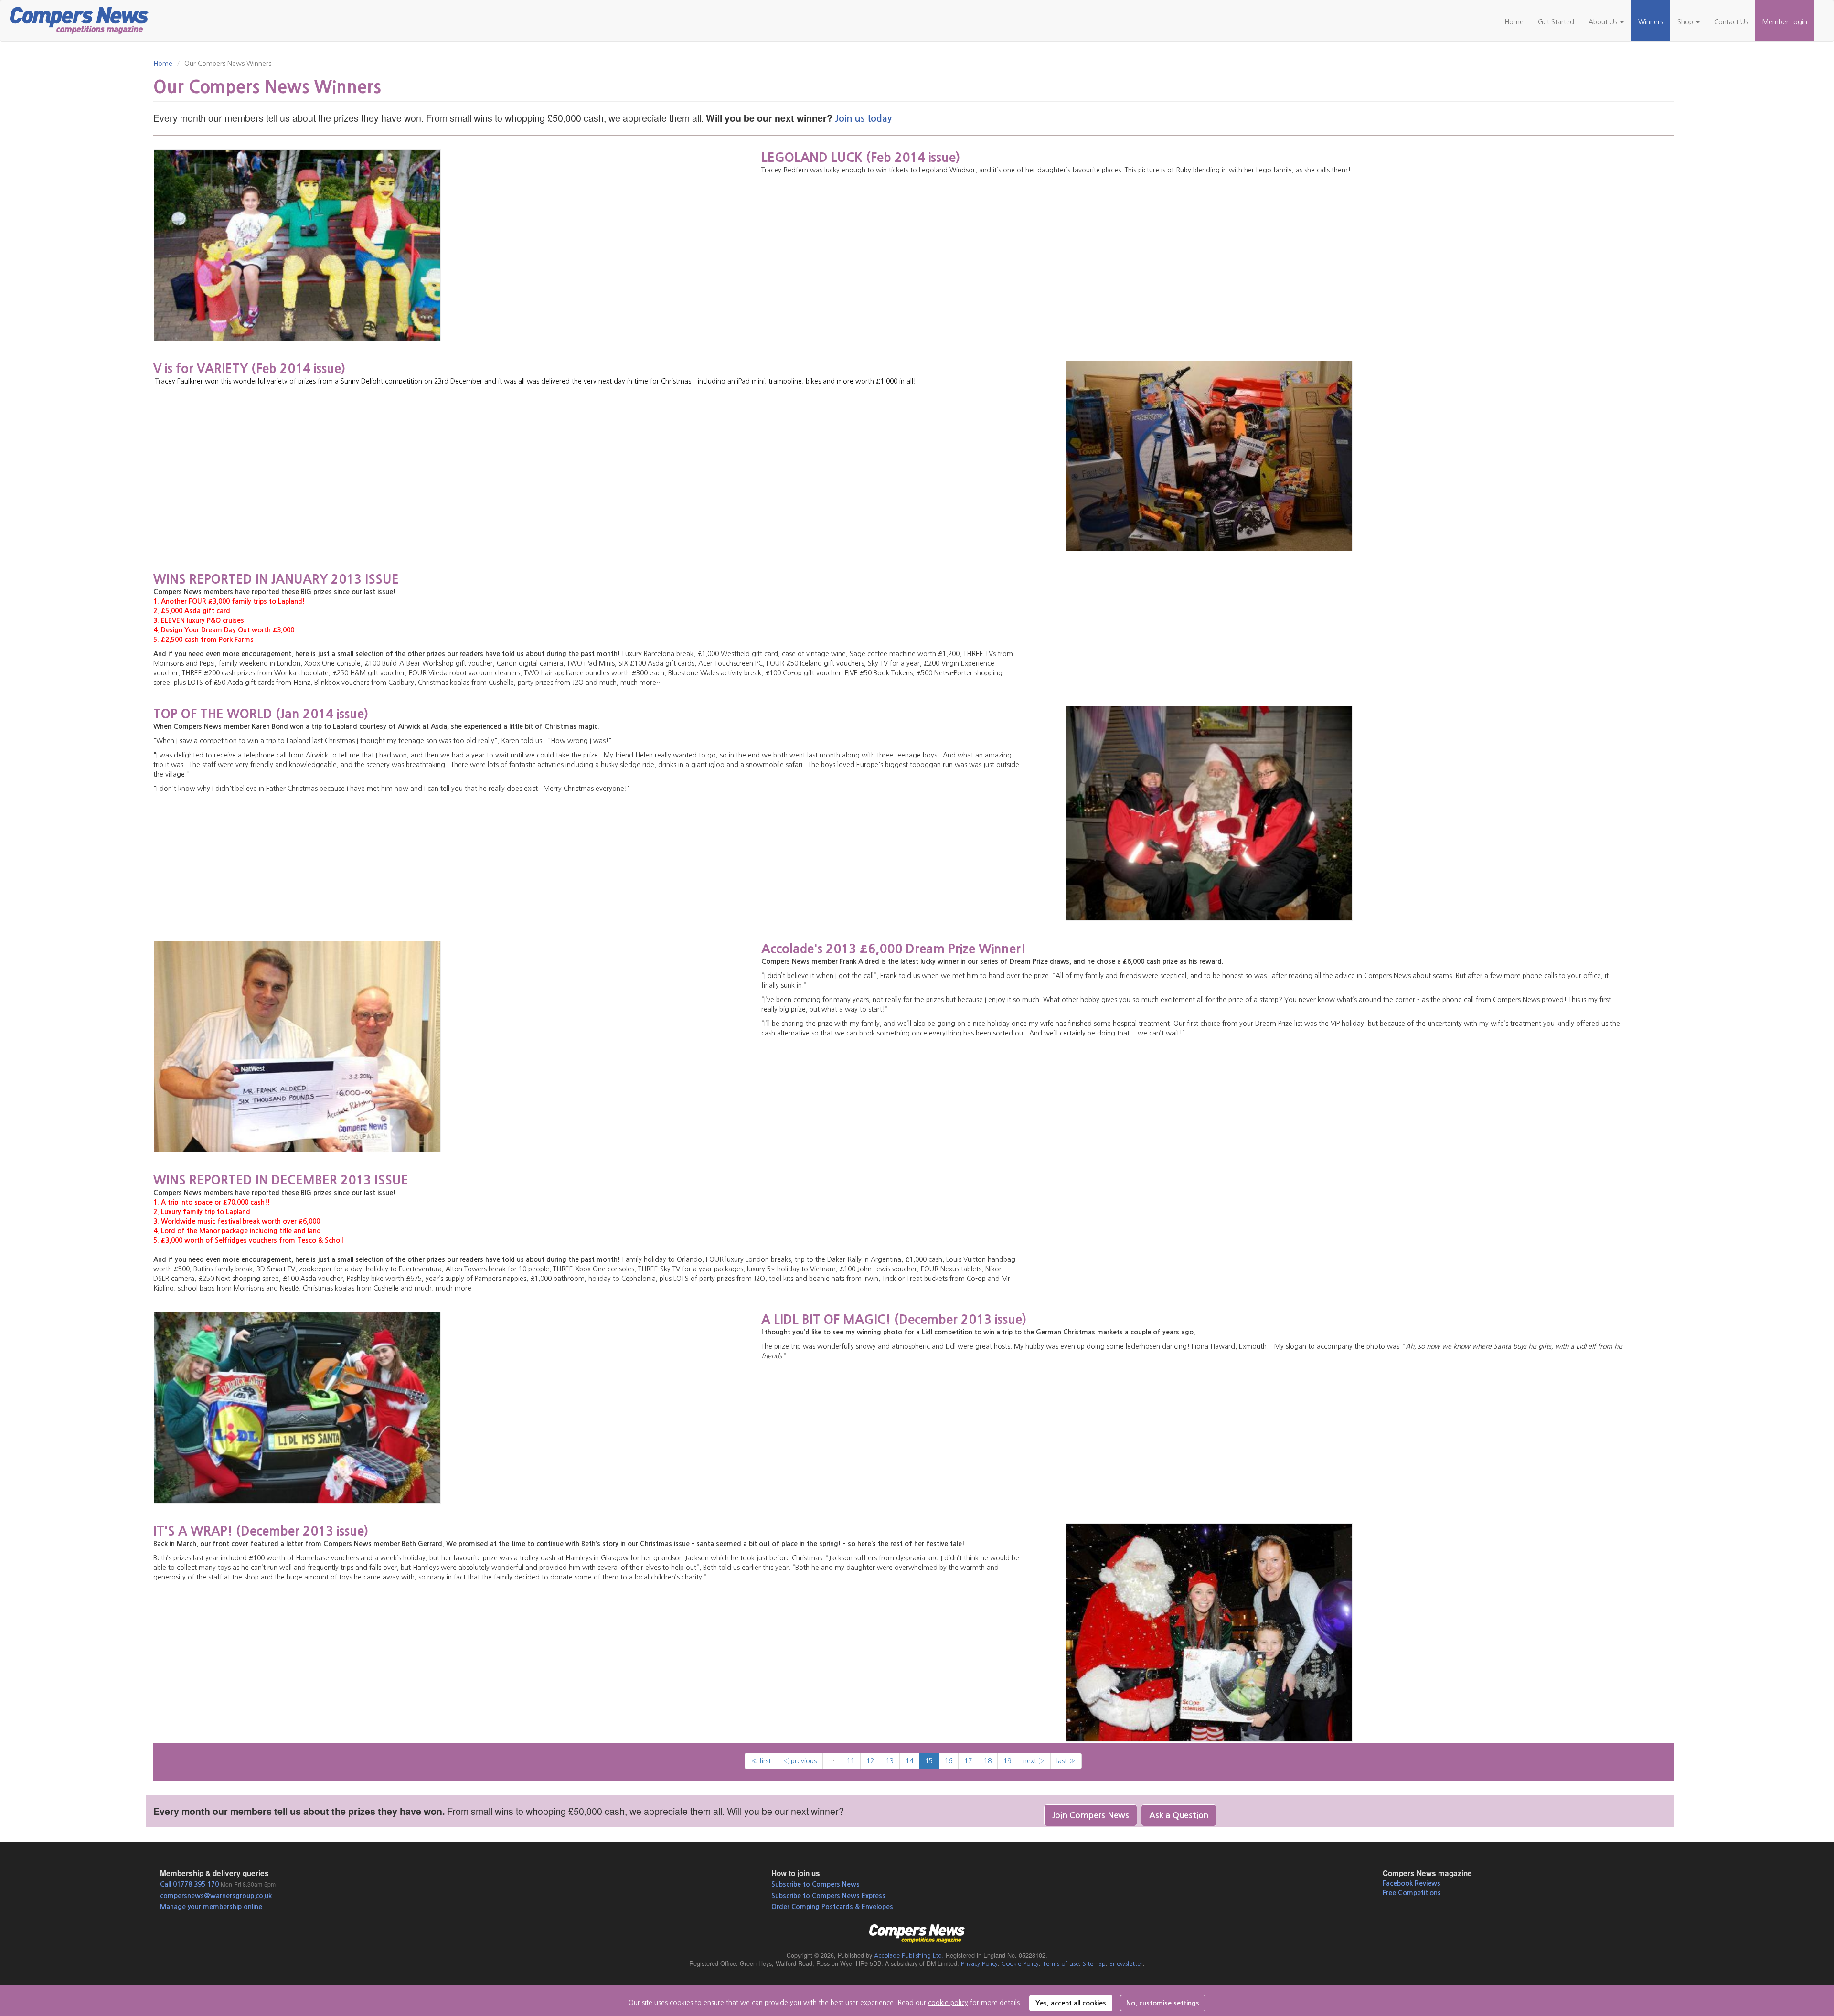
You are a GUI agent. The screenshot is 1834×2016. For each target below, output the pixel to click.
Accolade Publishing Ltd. (909, 1956)
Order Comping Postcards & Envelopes (832, 1907)
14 (909, 1761)
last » (1066, 1761)
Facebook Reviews (1412, 1883)
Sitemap (1094, 1964)
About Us (1604, 22)
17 (968, 1761)
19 (1007, 1761)
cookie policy (948, 2003)
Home (1514, 22)
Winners (1651, 22)
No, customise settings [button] (1163, 2003)
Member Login (1785, 22)
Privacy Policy (979, 1964)
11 (851, 1761)
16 (949, 1761)
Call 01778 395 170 (189, 1884)
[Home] (83, 19)
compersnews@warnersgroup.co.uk (216, 1896)
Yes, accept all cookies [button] (1071, 2003)
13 (890, 1761)
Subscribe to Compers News (816, 1884)
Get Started (1556, 22)
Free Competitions (1412, 1893)
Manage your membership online (211, 1907)
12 (870, 1761)
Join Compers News (1091, 1815)
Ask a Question (1179, 1815)
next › (1034, 1761)
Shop (1686, 22)
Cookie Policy (1020, 1964)
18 (988, 1761)
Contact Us (1731, 22)
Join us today (863, 119)
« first (761, 1761)
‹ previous (800, 1761)
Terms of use (1061, 1964)
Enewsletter (1126, 1964)
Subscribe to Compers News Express (828, 1896)
